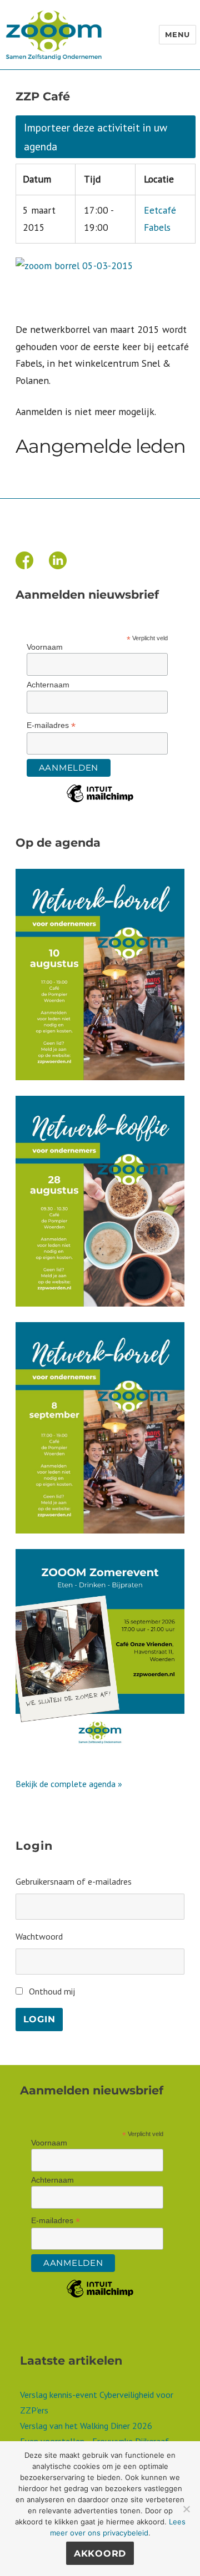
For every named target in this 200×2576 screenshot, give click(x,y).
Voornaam (45, 647)
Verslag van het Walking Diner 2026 (86, 2426)
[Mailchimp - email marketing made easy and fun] (100, 802)
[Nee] (186, 2509)
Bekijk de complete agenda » (69, 1784)
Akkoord (100, 2554)
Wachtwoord (39, 1936)
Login (39, 2019)
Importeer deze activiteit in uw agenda (96, 137)
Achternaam (48, 685)
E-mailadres (51, 725)
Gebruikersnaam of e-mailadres (74, 1881)
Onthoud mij (52, 1991)
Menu (177, 34)
